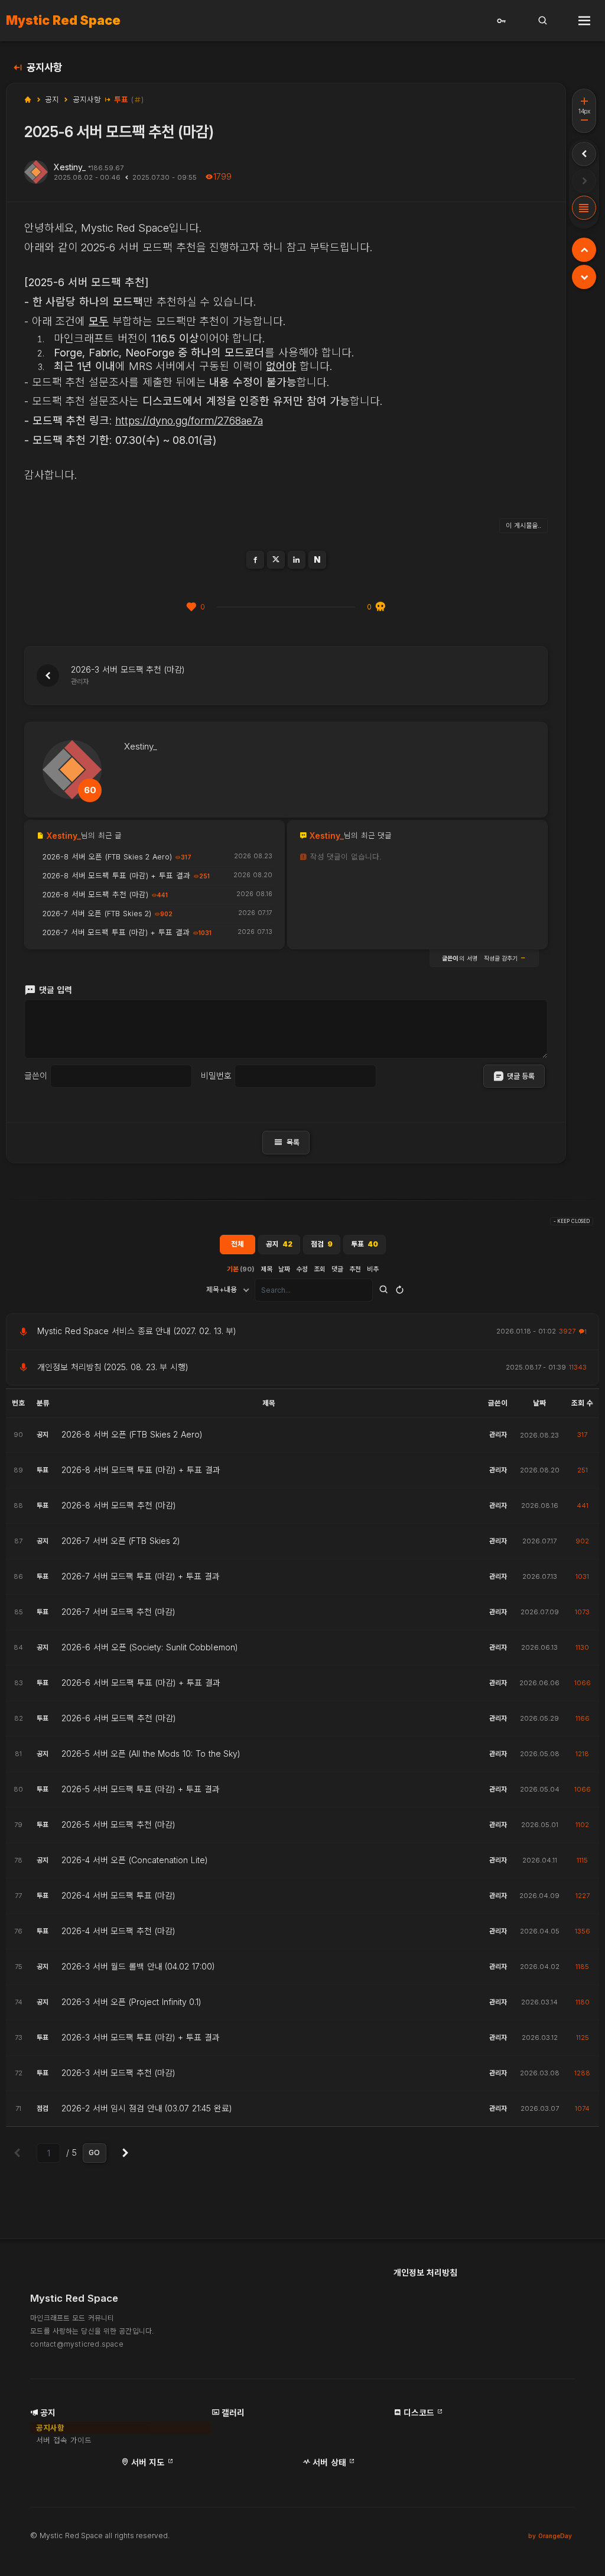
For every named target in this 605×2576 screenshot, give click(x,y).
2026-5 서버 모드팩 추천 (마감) (118, 1825)
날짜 (284, 1269)
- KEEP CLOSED (572, 1221)
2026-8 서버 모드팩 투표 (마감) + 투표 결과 (141, 1470)
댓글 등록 (521, 1076)
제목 (266, 1269)
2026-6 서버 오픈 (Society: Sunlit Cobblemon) (150, 1647)
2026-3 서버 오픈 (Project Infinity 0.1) (132, 2002)
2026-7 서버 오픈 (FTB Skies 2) (121, 1541)
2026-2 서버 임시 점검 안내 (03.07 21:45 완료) (147, 2108)
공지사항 (44, 68)
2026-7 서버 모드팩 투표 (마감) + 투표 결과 (141, 1576)
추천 (355, 1269)
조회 (320, 1269)
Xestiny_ (70, 167)
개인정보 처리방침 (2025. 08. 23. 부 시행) (113, 1367)
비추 (373, 1269)
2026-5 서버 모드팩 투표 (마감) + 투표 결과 (141, 1789)
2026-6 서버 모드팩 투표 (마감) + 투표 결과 (141, 1683)
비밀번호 (216, 1076)
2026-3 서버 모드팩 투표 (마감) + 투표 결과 (141, 2038)
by (550, 2536)
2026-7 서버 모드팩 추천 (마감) (118, 1612)
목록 (286, 1142)
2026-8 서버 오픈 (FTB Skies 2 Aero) (132, 1435)
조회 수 (582, 1403)
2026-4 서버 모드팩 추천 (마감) (118, 1931)
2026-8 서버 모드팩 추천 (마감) (119, 1506)
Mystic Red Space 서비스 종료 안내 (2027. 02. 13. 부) (137, 1331)
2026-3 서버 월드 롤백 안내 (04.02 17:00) (138, 1967)
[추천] (191, 607)
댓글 (337, 1269)
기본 (241, 1269)
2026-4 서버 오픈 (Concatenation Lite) (135, 1860)
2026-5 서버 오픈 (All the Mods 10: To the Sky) (151, 1754)
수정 (302, 1269)
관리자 (498, 1435)
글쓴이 (36, 1076)
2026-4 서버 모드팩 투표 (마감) (118, 1896)
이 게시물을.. (523, 525)
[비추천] (380, 607)
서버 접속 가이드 (64, 2440)
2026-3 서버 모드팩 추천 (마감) (118, 2073)
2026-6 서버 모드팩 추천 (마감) (119, 1718)
